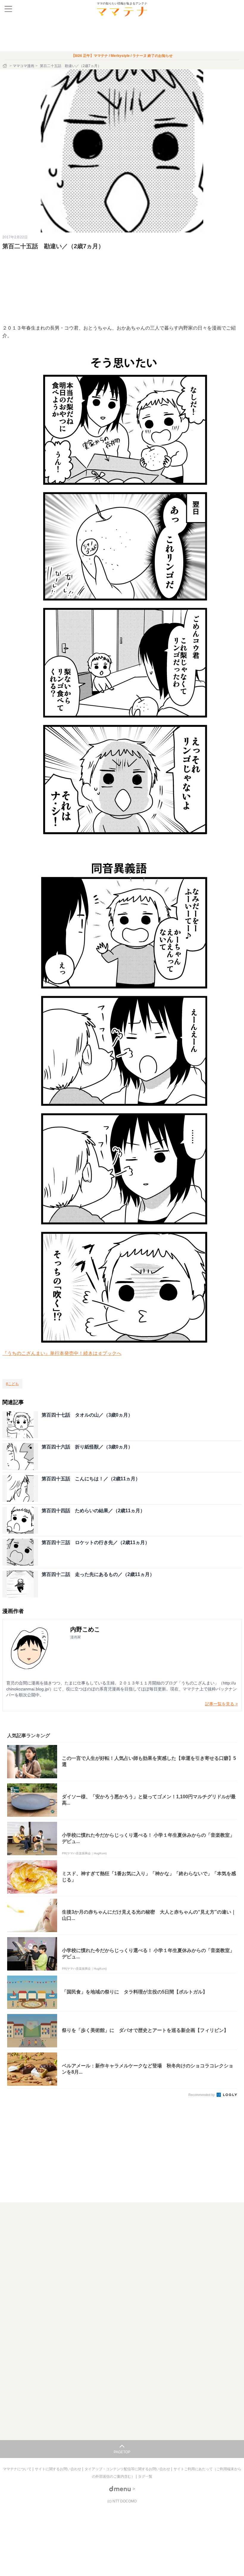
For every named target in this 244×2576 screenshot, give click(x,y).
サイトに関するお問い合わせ (58, 2469)
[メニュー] (8, 9)
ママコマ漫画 (24, 66)
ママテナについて (18, 2469)
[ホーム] (5, 66)
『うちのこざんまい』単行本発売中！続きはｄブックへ (62, 1353)
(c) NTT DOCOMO (122, 2501)
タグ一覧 (145, 2476)
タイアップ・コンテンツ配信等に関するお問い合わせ (128, 2469)
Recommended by (202, 2095)
